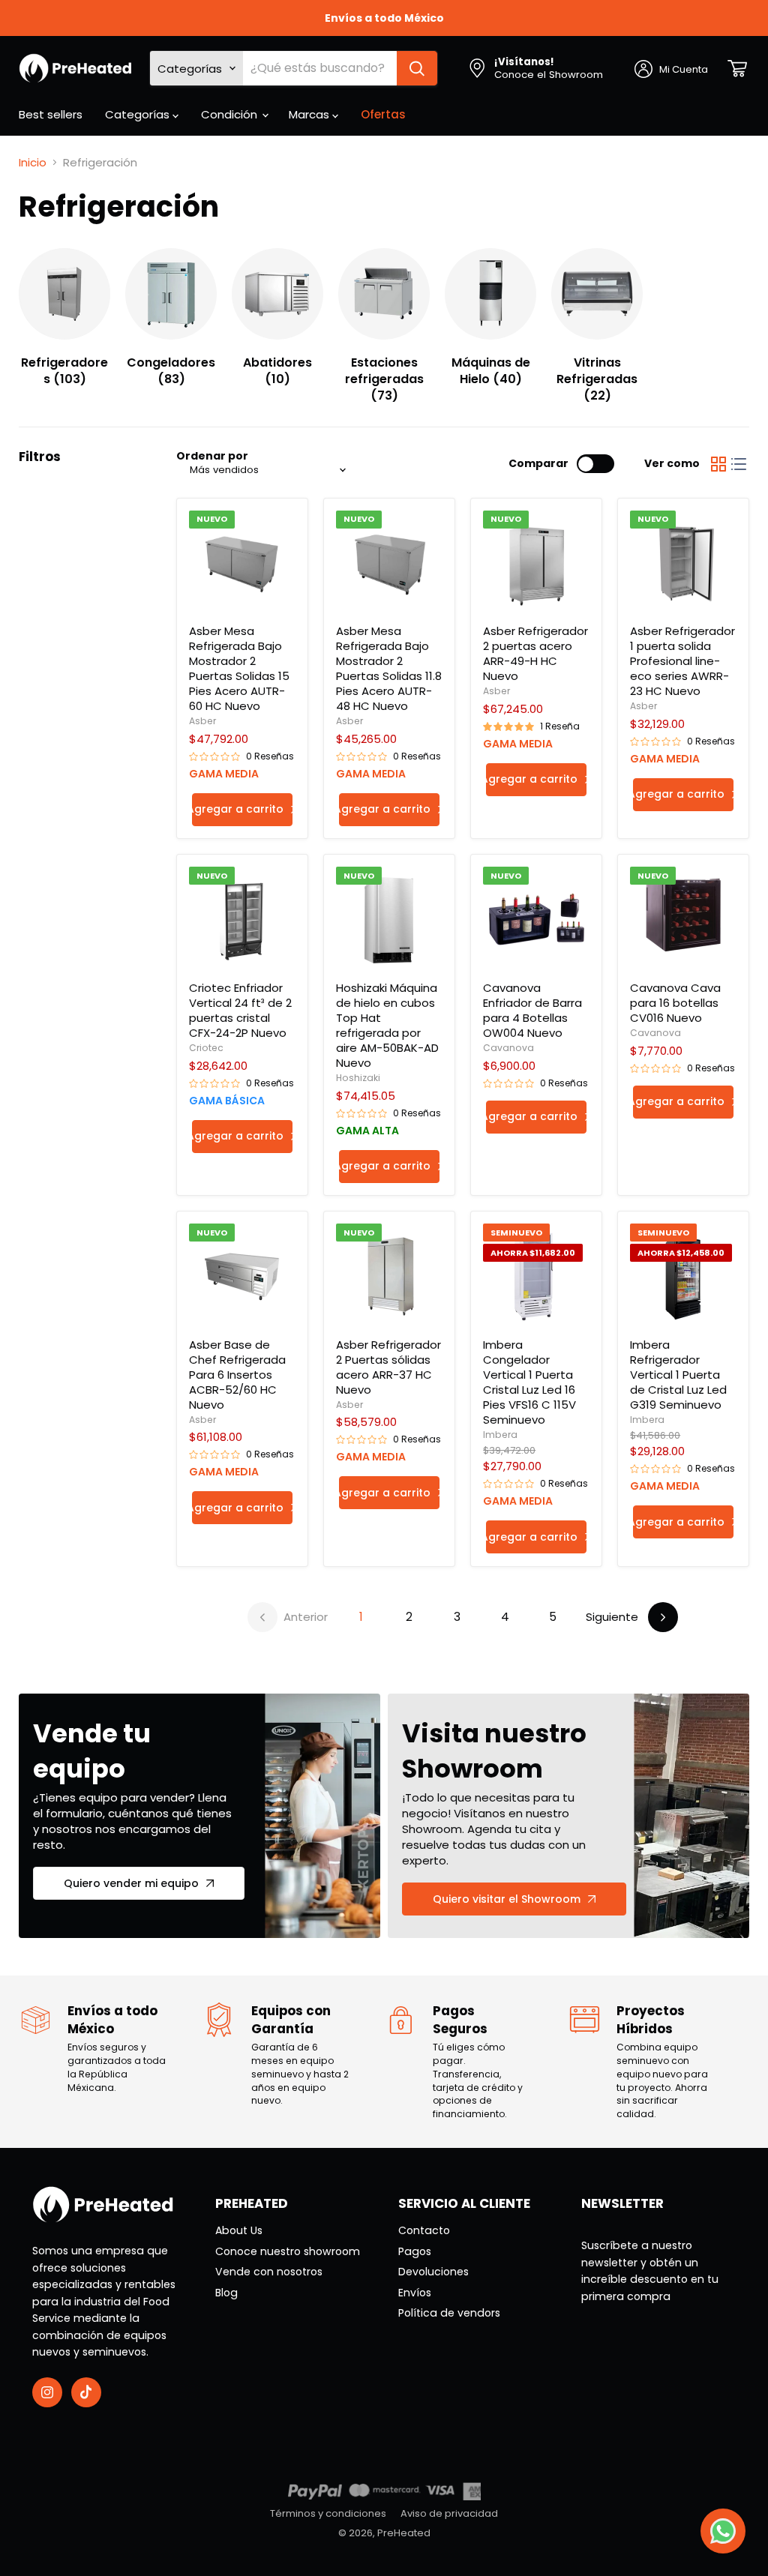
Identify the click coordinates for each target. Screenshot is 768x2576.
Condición (231, 114)
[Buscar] (417, 68)
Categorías (139, 114)
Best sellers (51, 114)
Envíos (415, 2293)
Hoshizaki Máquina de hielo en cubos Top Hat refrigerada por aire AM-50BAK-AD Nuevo (387, 1025)
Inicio (33, 162)
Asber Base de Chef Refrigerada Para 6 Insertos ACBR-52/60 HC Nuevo (237, 1375)
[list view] (739, 464)
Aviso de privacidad (449, 2513)
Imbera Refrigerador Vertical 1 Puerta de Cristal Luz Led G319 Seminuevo (678, 1375)
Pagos (415, 2251)
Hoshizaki (358, 1078)
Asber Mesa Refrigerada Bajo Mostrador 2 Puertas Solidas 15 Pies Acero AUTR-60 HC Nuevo (239, 668)
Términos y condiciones (328, 2513)
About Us (239, 2230)
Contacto (424, 2230)
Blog (226, 2293)
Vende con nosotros (269, 2272)
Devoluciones (433, 2272)
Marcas (310, 114)
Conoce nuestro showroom (288, 2251)
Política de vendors (449, 2313)
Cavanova (508, 1048)
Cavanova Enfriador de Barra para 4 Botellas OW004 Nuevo (532, 1010)
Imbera (500, 1435)
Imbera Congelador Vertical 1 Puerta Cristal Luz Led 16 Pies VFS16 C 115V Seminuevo (529, 1382)
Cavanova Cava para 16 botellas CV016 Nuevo (675, 1003)
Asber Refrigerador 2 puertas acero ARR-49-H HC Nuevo (535, 653)
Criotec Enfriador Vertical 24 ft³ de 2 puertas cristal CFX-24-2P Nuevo (240, 1010)
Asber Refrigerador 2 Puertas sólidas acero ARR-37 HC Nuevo (388, 1367)
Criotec (206, 1048)
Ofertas (383, 114)
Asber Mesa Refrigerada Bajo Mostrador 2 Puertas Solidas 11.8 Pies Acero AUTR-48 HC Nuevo (389, 668)
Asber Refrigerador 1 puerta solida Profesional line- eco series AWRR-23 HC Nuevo (682, 661)
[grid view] (718, 464)
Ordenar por (212, 456)
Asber (202, 721)
